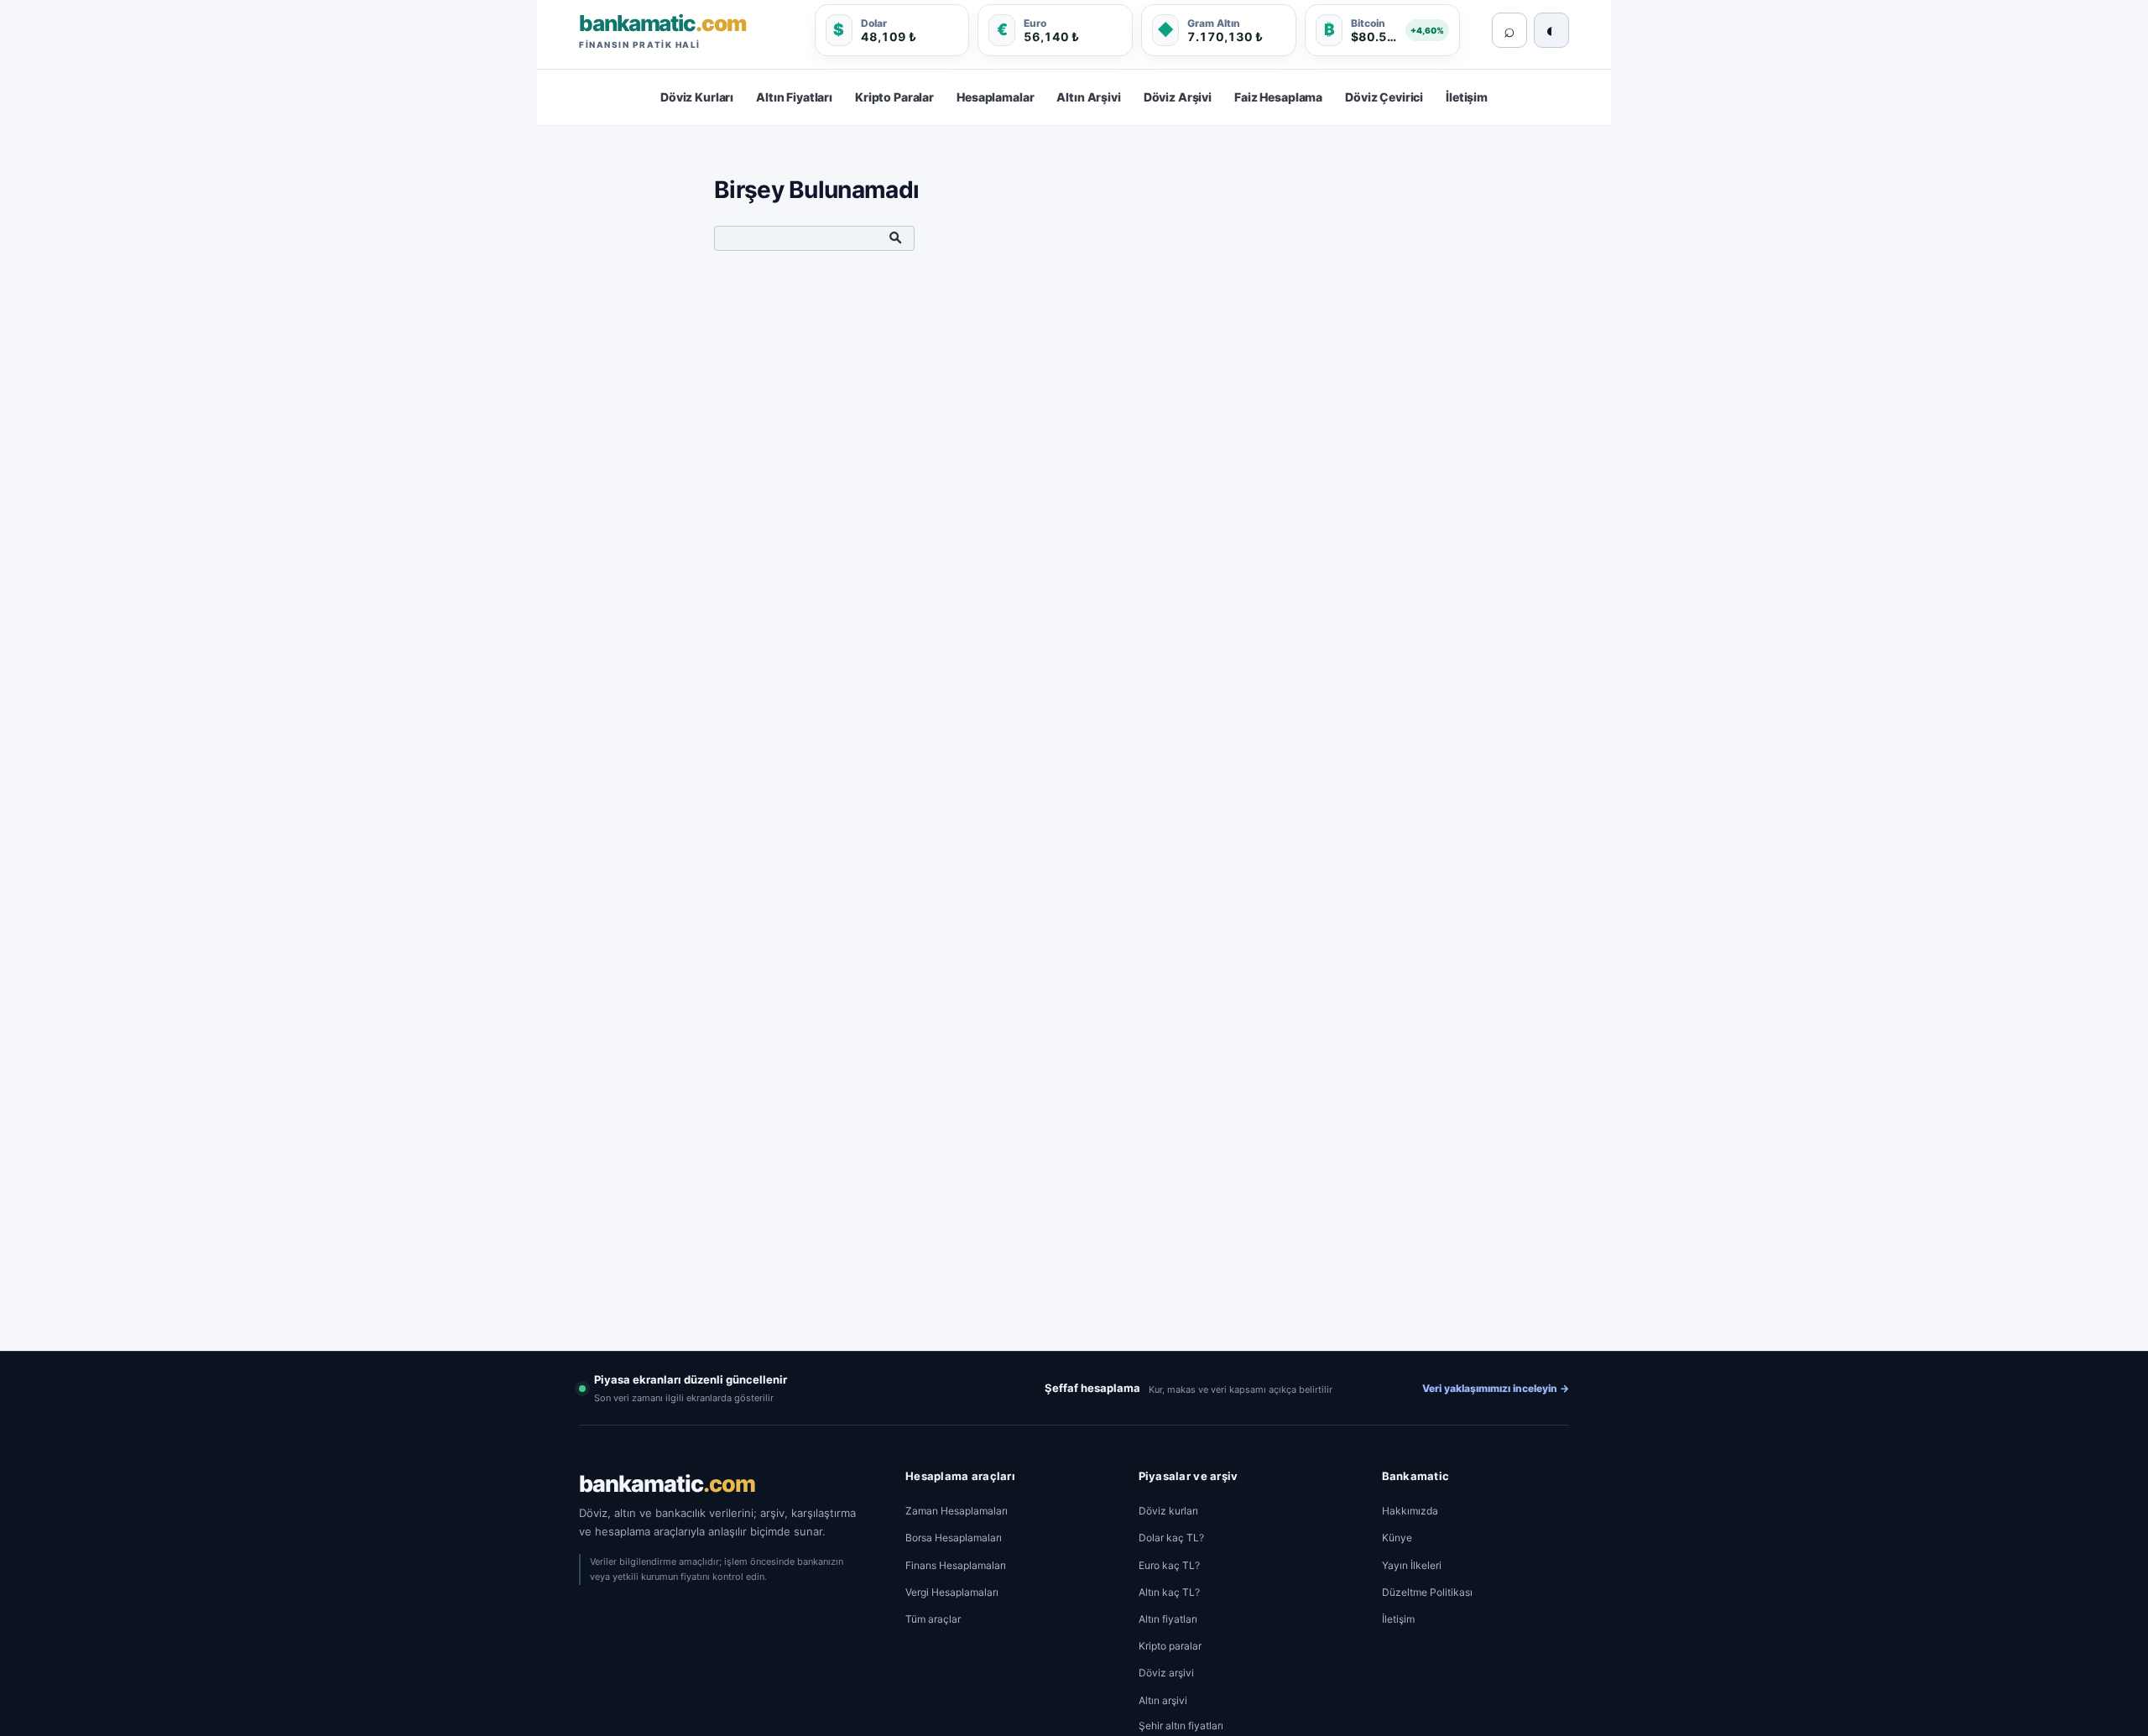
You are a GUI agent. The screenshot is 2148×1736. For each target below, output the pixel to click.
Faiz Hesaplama (1278, 97)
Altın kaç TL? (1169, 1592)
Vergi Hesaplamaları (952, 1592)
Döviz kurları (1168, 1511)
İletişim (1467, 97)
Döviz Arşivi (1178, 97)
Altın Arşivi (1088, 97)
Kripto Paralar (894, 97)
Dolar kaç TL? (1171, 1538)
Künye (1397, 1538)
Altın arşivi (1163, 1700)
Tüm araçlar (933, 1619)
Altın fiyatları (1168, 1619)
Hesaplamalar (995, 97)
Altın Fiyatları (794, 97)
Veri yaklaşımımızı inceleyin (1496, 1388)
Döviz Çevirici (1384, 97)
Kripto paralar (1170, 1646)
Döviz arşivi (1166, 1673)
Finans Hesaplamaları (956, 1565)
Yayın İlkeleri (1412, 1565)
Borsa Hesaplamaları (954, 1538)
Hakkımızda (1410, 1511)
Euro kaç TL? (1169, 1565)
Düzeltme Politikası (1427, 1592)
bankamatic (667, 1484)
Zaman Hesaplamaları (957, 1511)
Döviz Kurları (697, 97)
